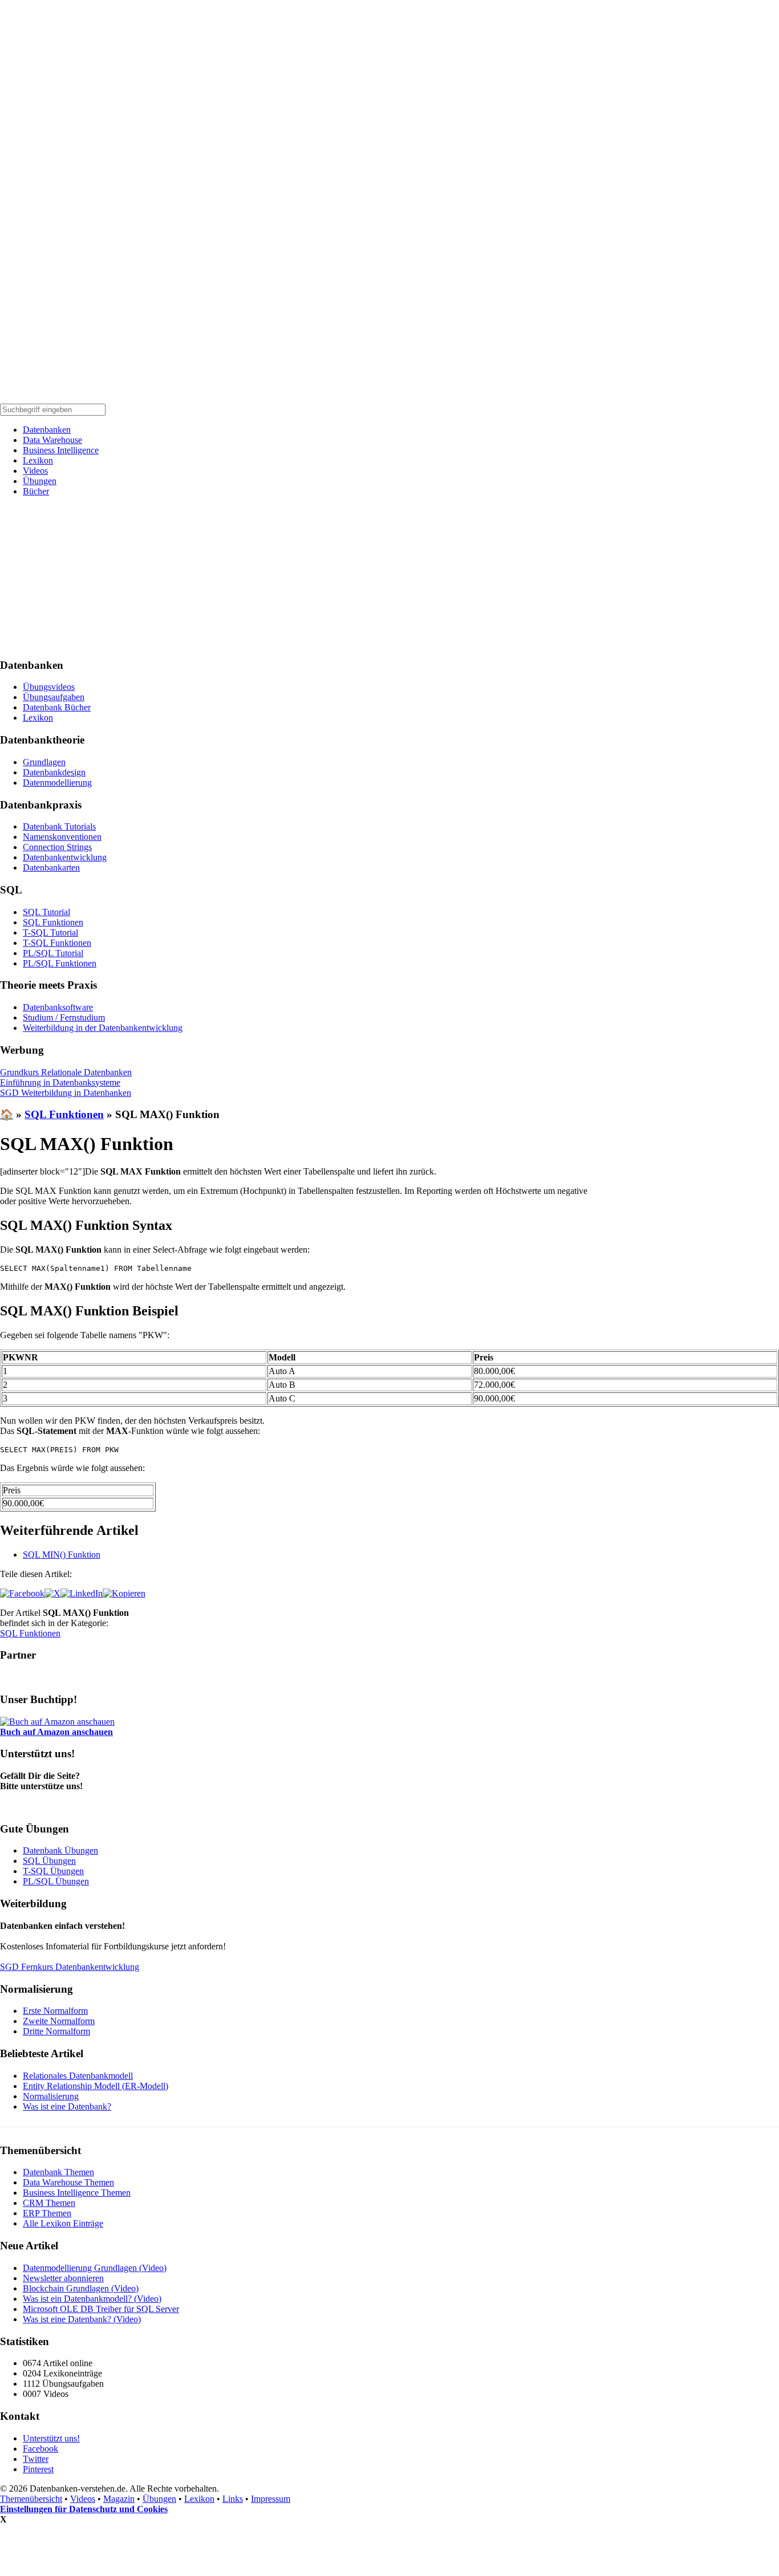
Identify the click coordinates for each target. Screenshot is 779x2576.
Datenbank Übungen (60, 1850)
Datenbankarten (51, 868)
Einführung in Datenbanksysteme (60, 1082)
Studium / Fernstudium (64, 1017)
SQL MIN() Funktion (62, 1555)
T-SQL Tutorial (50, 933)
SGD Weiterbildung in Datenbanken (66, 1093)
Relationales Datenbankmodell (78, 2076)
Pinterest (38, 2469)
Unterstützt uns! (51, 2438)
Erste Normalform (55, 2011)
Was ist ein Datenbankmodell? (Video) (92, 2299)
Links (233, 2499)
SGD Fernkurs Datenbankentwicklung (70, 1967)
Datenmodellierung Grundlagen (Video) (95, 2268)
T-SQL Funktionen (57, 943)
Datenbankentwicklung (65, 857)
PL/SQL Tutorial (53, 953)
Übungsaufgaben (54, 697)
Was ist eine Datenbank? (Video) (82, 2319)
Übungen (40, 481)
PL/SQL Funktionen (60, 963)
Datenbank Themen (58, 2172)
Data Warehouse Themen (68, 2182)
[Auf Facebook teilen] (22, 1593)
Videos (35, 471)
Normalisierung (51, 2096)
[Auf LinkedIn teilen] (82, 1593)
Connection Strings (57, 847)
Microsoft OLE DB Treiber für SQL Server (101, 2309)
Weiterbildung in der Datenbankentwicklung (103, 1028)
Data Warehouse (52, 440)
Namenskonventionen (62, 837)
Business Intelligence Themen (77, 2193)
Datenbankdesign (54, 772)
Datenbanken (47, 430)
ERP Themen (47, 2213)
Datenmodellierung (57, 783)
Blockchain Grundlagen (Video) (81, 2288)
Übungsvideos (49, 687)
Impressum (271, 2499)
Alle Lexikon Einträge (63, 2223)
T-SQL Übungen (53, 1871)
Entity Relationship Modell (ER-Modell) (96, 2086)
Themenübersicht (31, 2499)
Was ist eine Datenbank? (67, 2106)
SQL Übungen (49, 1861)
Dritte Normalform (56, 2031)
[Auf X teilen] (52, 1593)
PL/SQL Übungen (56, 1881)
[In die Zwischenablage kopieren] (124, 1593)
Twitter (36, 2459)
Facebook (40, 2449)
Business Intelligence (61, 450)
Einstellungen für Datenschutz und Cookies (84, 2509)
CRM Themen (49, 2203)
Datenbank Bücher (57, 707)
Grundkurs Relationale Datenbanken (66, 1072)
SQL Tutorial (46, 912)
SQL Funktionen (53, 922)
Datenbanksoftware (58, 1007)
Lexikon (38, 460)
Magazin (119, 2499)
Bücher (36, 491)
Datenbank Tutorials (59, 826)
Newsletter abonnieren (63, 2278)
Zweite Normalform (59, 2021)
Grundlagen (44, 762)
